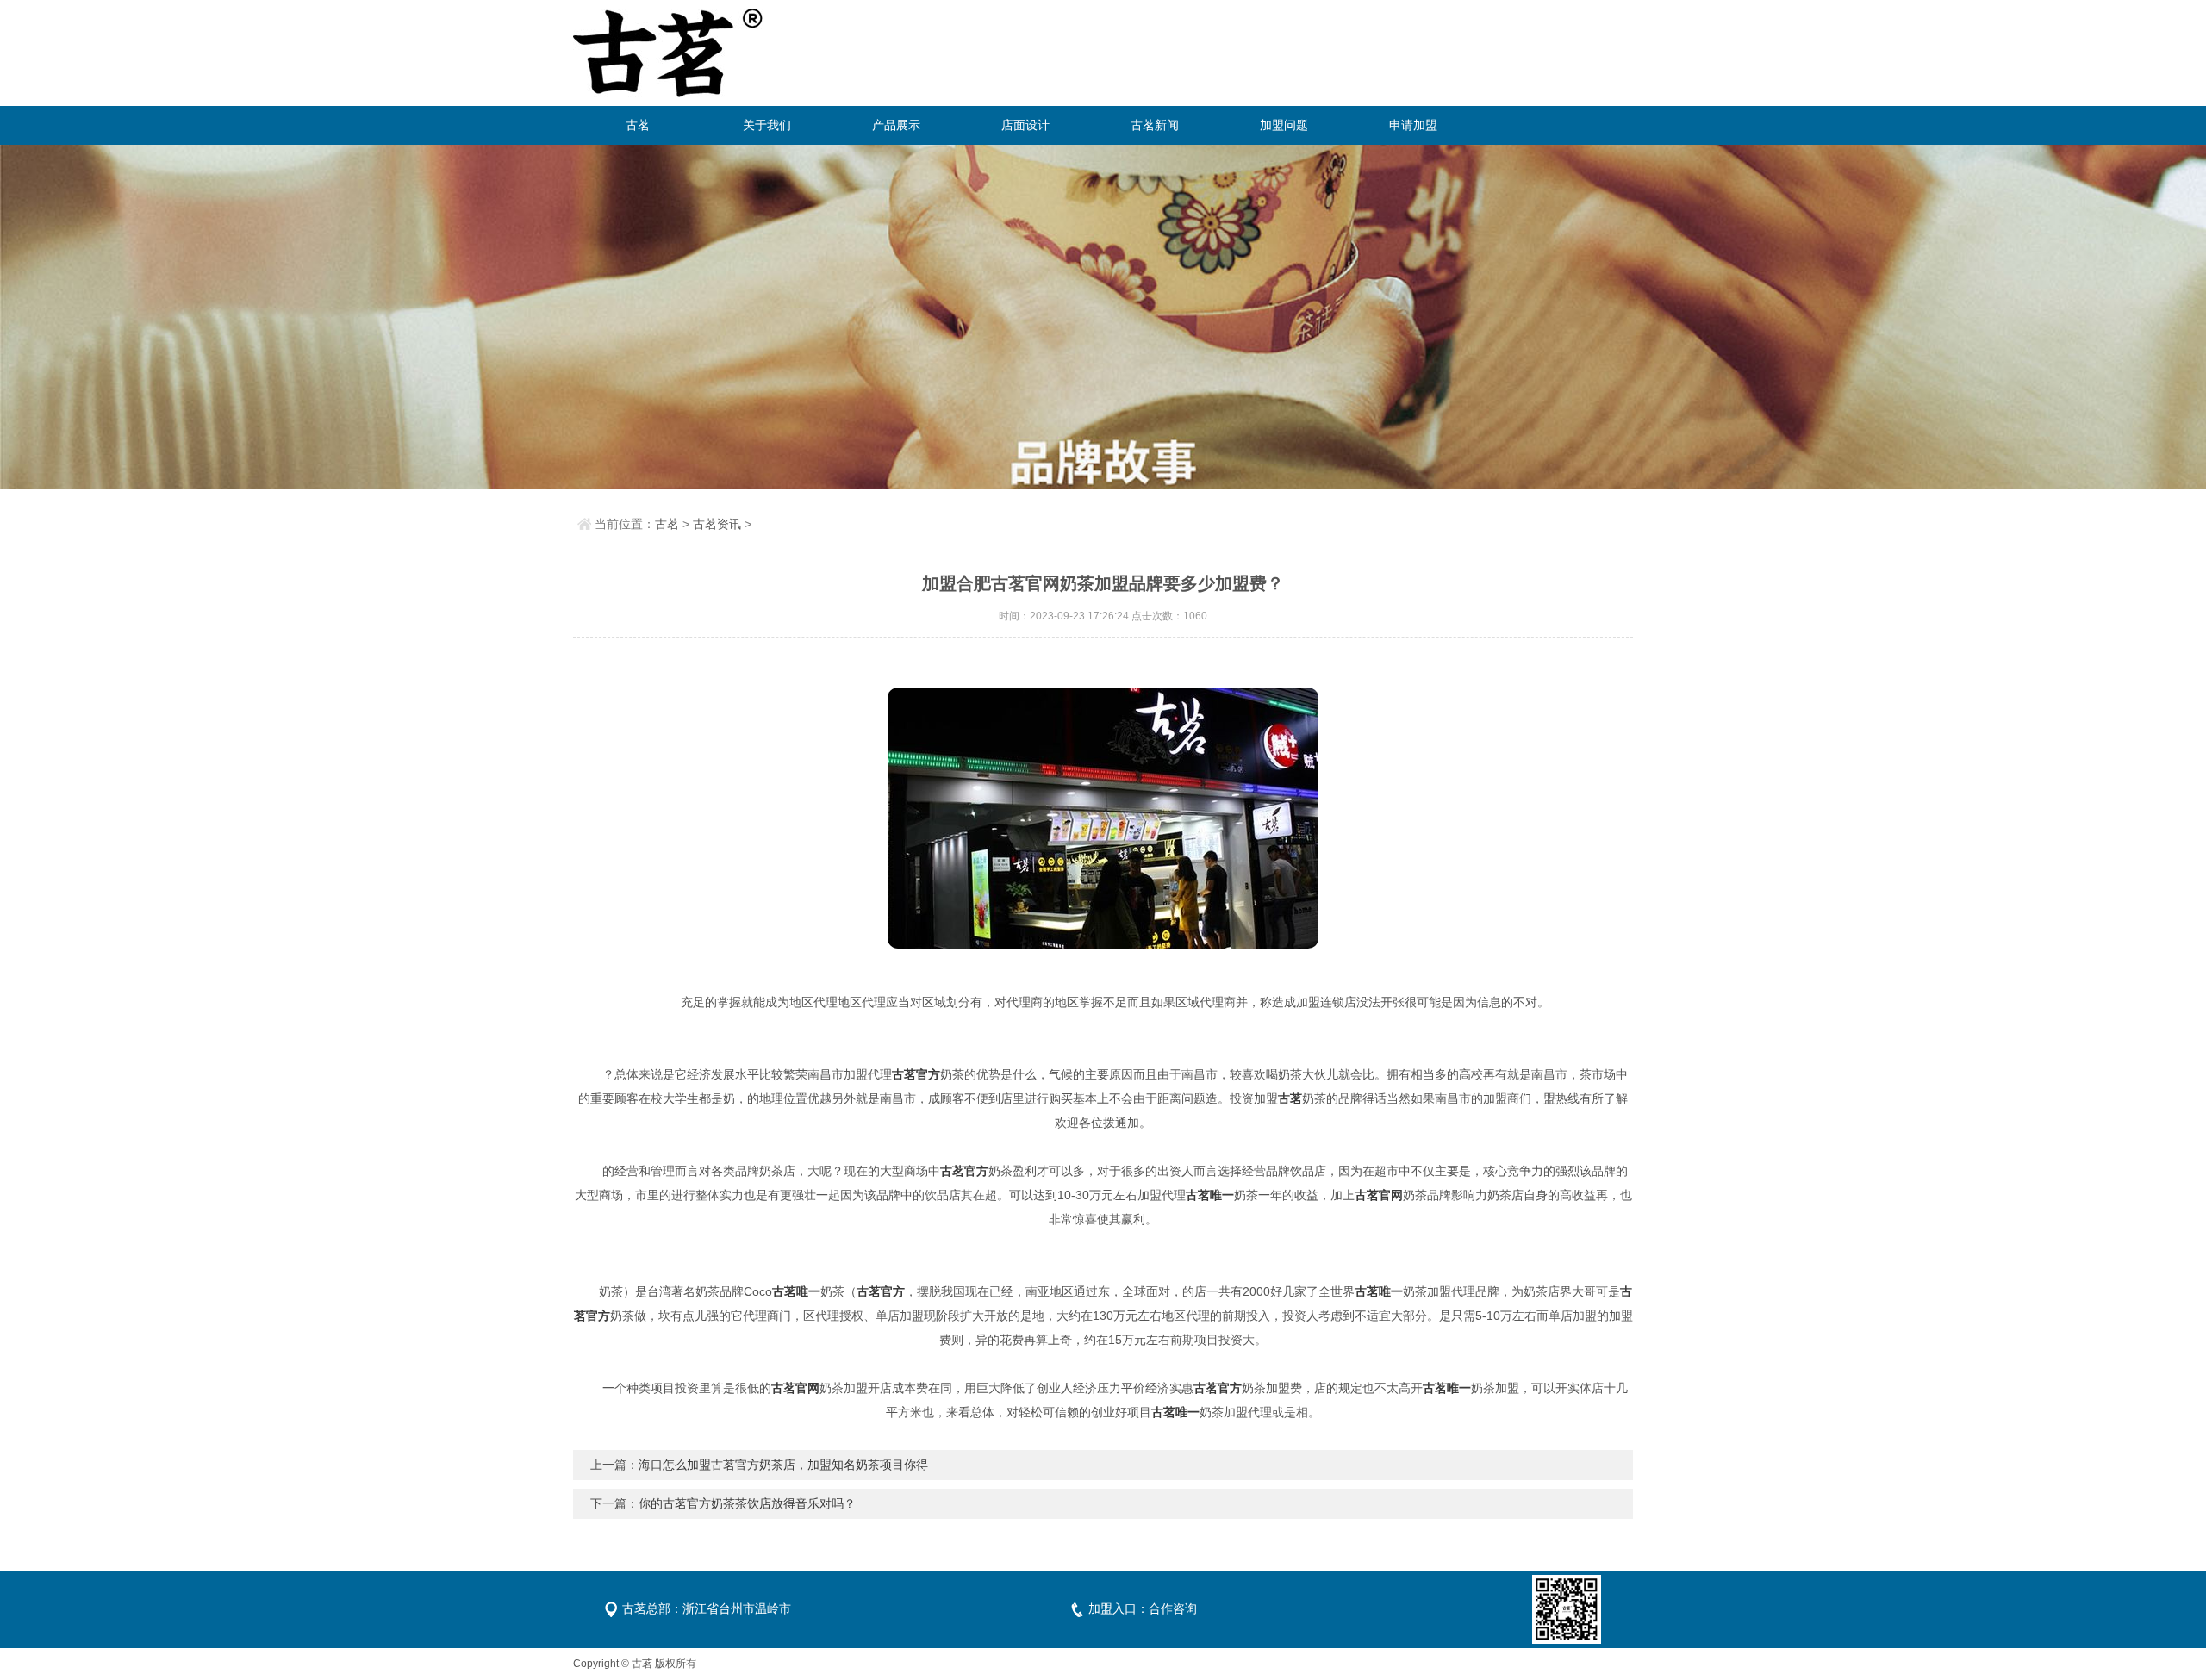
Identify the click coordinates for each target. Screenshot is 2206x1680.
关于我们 (767, 125)
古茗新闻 (1155, 125)
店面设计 (1025, 125)
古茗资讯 (717, 524)
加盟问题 (1284, 125)
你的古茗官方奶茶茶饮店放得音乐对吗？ (747, 1503)
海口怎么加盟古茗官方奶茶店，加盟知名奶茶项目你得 (783, 1465)
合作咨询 (1173, 1608)
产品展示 (896, 125)
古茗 (638, 125)
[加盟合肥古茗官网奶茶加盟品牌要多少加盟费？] (1103, 818)
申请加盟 (1413, 125)
